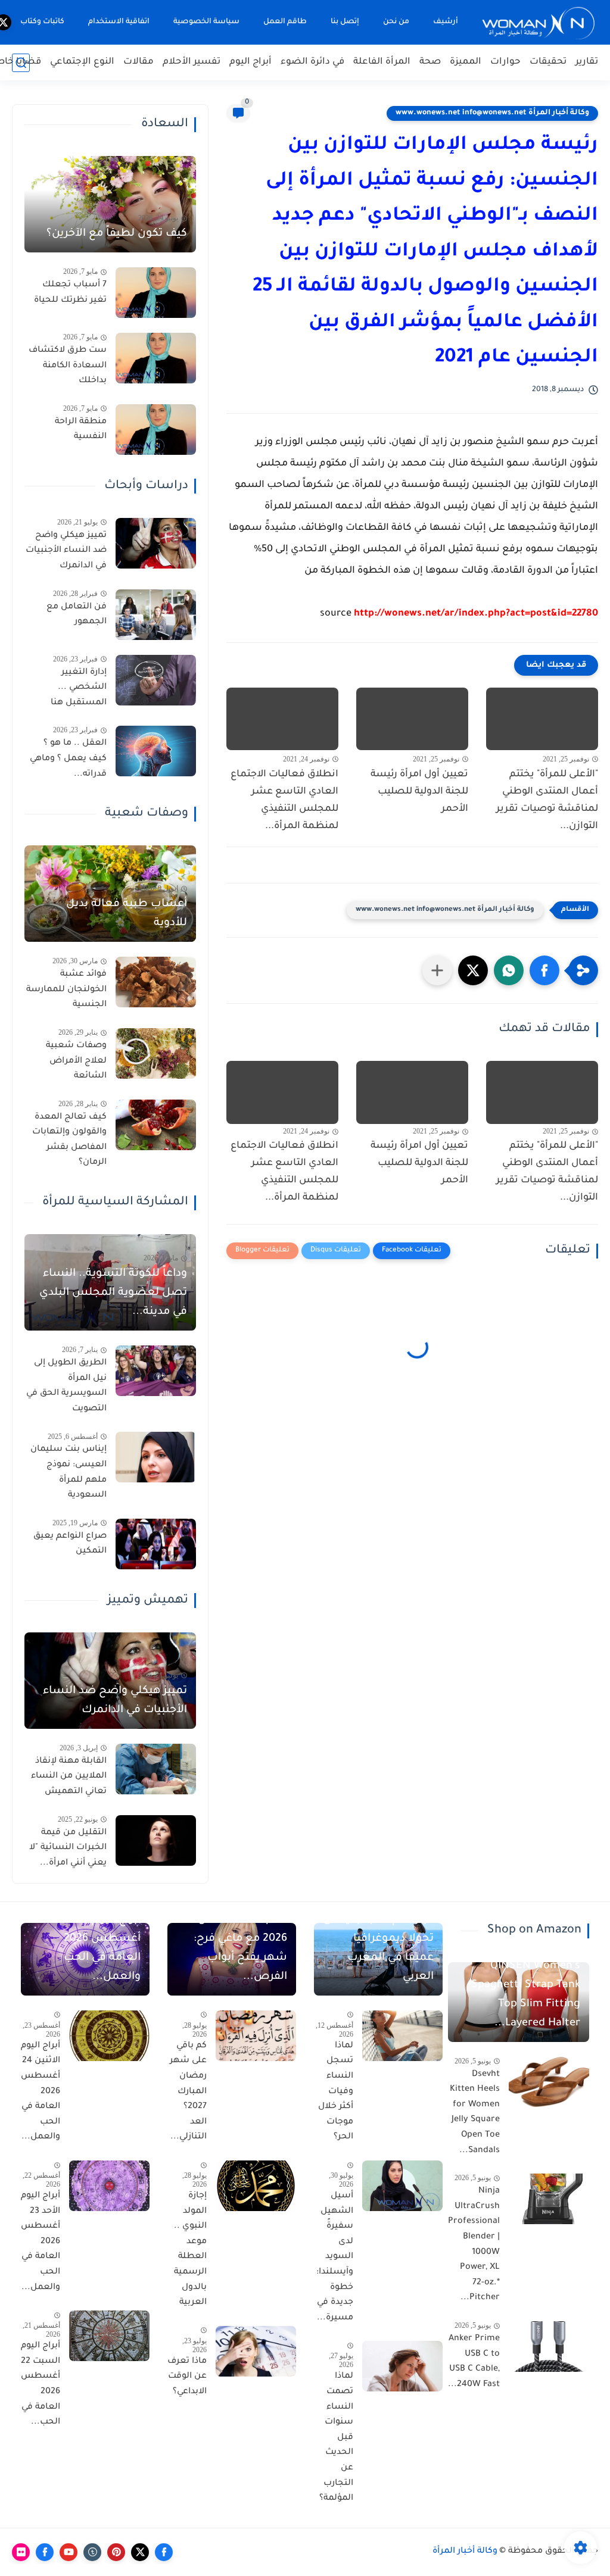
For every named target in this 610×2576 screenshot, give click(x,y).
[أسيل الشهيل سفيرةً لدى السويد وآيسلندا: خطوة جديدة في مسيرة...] (402, 2186)
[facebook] (164, 2552)
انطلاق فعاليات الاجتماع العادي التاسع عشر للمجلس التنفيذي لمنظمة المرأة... (284, 800)
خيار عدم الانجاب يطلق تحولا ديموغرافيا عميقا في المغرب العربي (378, 1949)
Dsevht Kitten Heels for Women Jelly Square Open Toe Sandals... (475, 2113)
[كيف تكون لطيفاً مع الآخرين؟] (110, 204)
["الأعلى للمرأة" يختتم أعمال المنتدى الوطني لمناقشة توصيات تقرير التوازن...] (542, 719)
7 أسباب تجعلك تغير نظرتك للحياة (70, 293)
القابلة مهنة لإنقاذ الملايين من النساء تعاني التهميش (69, 1777)
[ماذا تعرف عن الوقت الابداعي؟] (256, 2351)
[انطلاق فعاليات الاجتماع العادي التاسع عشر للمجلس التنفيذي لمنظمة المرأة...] (282, 719)
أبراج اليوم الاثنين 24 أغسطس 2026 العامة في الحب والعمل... (41, 2092)
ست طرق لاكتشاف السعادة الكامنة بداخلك (68, 366)
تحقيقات (548, 62)
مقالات (139, 62)
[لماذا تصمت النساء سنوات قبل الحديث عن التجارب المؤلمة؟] (402, 2366)
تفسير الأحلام (192, 62)
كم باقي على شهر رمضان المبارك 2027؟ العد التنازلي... (188, 2092)
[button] (544, 970)
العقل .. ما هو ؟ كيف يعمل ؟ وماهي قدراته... (68, 759)
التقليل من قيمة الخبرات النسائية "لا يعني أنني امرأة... (68, 1848)
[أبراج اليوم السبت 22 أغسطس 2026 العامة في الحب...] (109, 2336)
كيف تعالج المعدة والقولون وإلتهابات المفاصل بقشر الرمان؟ (69, 1140)
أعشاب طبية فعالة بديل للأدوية (127, 914)
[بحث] (21, 63)
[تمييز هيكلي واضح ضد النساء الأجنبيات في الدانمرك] (156, 543)
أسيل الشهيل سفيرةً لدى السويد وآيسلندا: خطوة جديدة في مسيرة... (335, 2257)
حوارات (505, 62)
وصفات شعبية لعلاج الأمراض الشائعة (76, 1061)
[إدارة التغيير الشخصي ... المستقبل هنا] (156, 680)
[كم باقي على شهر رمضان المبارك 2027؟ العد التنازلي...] (256, 2036)
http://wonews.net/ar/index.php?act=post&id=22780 (476, 614)
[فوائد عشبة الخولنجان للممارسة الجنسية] (156, 982)
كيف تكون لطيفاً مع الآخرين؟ (117, 234)
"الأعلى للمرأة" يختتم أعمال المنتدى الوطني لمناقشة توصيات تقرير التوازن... (547, 800)
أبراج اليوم (250, 62)
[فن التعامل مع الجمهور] (156, 615)
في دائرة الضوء (312, 62)
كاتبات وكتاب (42, 22)
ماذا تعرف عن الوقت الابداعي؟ (187, 2377)
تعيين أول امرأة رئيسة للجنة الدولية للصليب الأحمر (419, 792)
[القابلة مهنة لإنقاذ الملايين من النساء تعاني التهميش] (156, 1769)
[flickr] (21, 2552)
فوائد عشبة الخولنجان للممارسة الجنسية (66, 990)
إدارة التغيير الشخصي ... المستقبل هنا (79, 688)
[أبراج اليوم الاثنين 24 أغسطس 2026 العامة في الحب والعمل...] (109, 2036)
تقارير (587, 62)
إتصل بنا (345, 22)
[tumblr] (92, 2552)
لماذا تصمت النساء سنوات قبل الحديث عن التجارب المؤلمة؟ (336, 2438)
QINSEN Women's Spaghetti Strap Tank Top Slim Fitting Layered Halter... (526, 1995)
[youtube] (69, 2552)
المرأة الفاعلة (382, 62)
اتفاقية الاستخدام (119, 22)
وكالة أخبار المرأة (465, 2552)
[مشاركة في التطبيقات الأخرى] (437, 970)
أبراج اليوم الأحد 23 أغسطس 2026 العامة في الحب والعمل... (41, 2242)
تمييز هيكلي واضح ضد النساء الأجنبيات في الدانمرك (66, 551)
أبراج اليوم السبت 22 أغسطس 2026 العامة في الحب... (41, 2384)
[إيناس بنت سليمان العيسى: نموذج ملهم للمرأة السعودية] (156, 1457)
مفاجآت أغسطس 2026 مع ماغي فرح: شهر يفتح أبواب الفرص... (240, 1949)
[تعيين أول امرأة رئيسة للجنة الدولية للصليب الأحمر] (412, 719)
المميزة (466, 62)
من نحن (396, 22)
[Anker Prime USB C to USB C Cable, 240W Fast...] (549, 2346)
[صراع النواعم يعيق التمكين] (156, 1544)
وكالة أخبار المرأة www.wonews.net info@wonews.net (492, 113)
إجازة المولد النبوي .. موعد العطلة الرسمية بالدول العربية (190, 2249)
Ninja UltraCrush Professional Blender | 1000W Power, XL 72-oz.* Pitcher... (474, 2245)
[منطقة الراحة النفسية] (156, 430)
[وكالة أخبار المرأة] (539, 22)
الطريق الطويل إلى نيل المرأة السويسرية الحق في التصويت (66, 1386)
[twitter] (140, 2552)
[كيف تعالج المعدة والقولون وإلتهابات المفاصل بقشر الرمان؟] (156, 1125)
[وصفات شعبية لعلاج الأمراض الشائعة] (156, 1053)
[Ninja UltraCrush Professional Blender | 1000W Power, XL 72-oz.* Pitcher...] (549, 2199)
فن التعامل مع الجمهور (77, 615)
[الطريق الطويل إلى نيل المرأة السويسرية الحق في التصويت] (156, 1371)
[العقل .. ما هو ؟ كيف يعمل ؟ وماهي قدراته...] (156, 751)
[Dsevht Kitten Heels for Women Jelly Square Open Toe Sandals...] (549, 2082)
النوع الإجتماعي (82, 62)
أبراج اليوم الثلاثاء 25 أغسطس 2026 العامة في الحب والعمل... (91, 1949)
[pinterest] (116, 2552)
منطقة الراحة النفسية (81, 430)
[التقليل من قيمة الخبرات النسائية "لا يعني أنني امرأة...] (156, 1840)
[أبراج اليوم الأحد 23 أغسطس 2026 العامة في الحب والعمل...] (109, 2186)
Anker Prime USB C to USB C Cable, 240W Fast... (474, 2362)
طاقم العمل (285, 22)
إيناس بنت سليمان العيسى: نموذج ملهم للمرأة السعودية (69, 1473)
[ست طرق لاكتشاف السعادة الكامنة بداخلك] (156, 358)
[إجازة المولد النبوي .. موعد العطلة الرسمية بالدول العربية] (256, 2186)
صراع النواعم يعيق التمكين (70, 1544)
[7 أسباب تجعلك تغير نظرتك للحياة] (156, 293)
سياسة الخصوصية (206, 22)
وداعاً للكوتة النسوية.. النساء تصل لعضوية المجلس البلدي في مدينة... (113, 1293)
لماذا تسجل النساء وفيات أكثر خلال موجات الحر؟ (336, 2092)
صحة (430, 62)
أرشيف (446, 22)
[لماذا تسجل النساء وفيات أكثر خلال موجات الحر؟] (402, 2036)
